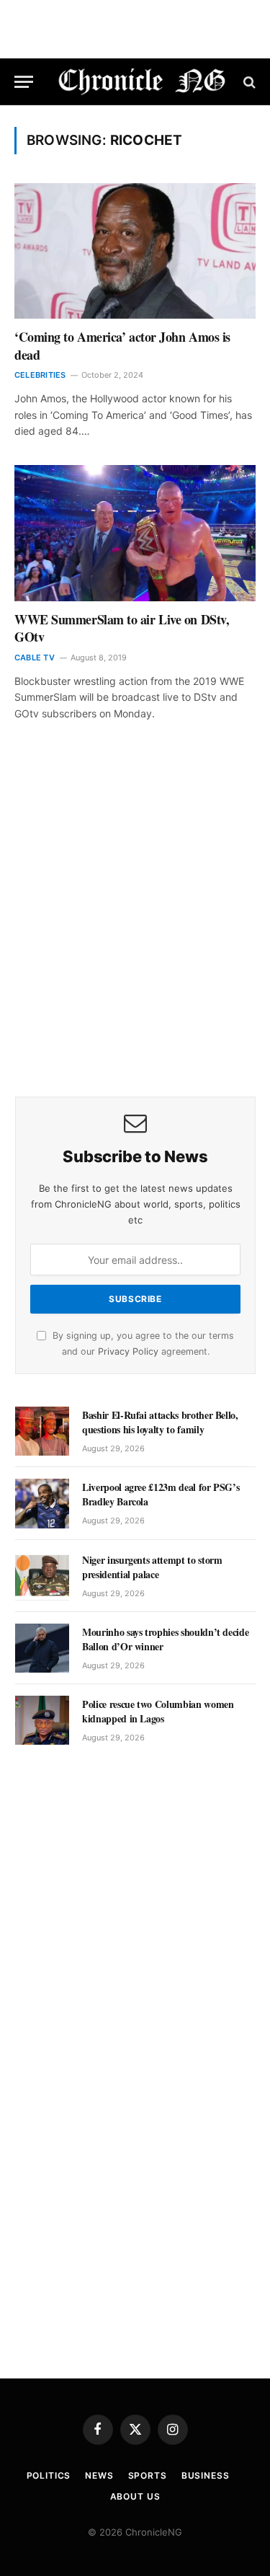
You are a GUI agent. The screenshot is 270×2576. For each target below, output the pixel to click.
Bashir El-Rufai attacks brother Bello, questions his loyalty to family (160, 1422)
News (99, 2475)
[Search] (248, 82)
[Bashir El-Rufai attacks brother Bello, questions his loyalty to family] (42, 1431)
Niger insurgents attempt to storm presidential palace (152, 1567)
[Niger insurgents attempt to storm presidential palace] (42, 1576)
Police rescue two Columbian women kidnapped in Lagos (158, 1711)
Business (206, 2475)
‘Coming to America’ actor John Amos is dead (122, 345)
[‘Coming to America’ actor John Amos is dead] (135, 251)
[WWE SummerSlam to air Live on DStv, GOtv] (135, 533)
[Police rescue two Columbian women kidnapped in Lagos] (42, 1720)
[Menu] (24, 82)
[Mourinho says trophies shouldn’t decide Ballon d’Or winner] (42, 1648)
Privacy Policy (128, 1351)
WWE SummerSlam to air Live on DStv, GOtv (122, 628)
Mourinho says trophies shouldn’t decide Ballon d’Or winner (165, 1639)
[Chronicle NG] (142, 82)
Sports (148, 2475)
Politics (49, 2475)
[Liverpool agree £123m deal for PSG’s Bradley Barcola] (42, 1503)
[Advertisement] (135, 929)
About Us (135, 2496)
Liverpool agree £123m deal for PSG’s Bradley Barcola (161, 1494)
